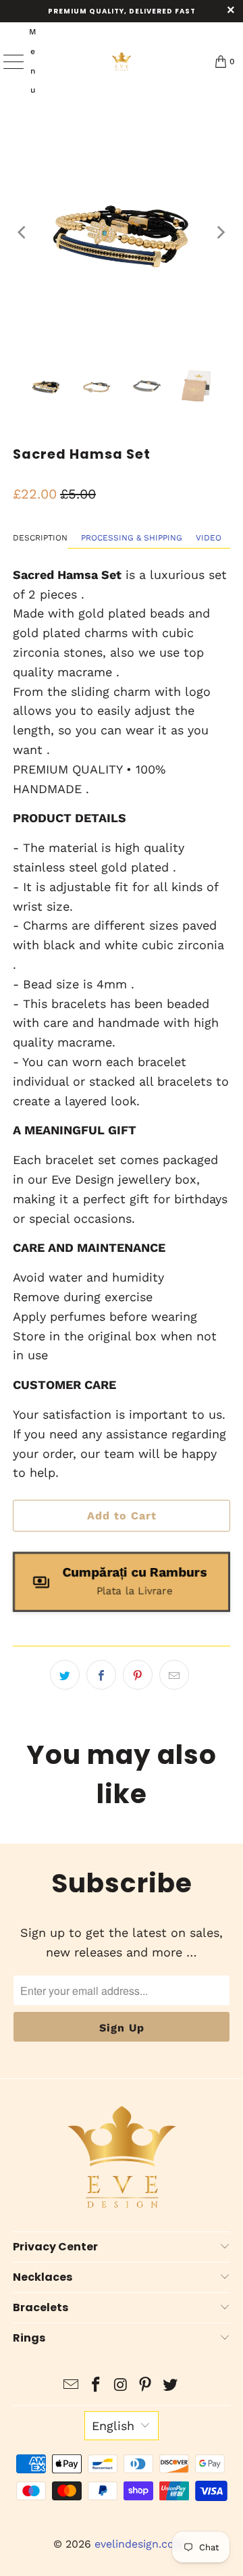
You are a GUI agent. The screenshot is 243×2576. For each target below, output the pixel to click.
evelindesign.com (141, 2544)
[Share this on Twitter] (65, 1675)
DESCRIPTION (40, 538)
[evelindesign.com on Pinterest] (146, 2386)
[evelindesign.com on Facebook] (96, 2386)
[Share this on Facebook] (101, 1675)
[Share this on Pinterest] (138, 1675)
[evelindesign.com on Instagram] (121, 2386)
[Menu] (7, 61)
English (113, 2426)
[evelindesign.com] (122, 61)
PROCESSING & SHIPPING (132, 538)
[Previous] (23, 232)
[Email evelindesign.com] (72, 2386)
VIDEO (209, 538)
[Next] (220, 232)
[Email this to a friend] (174, 1675)
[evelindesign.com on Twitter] (171, 2386)
